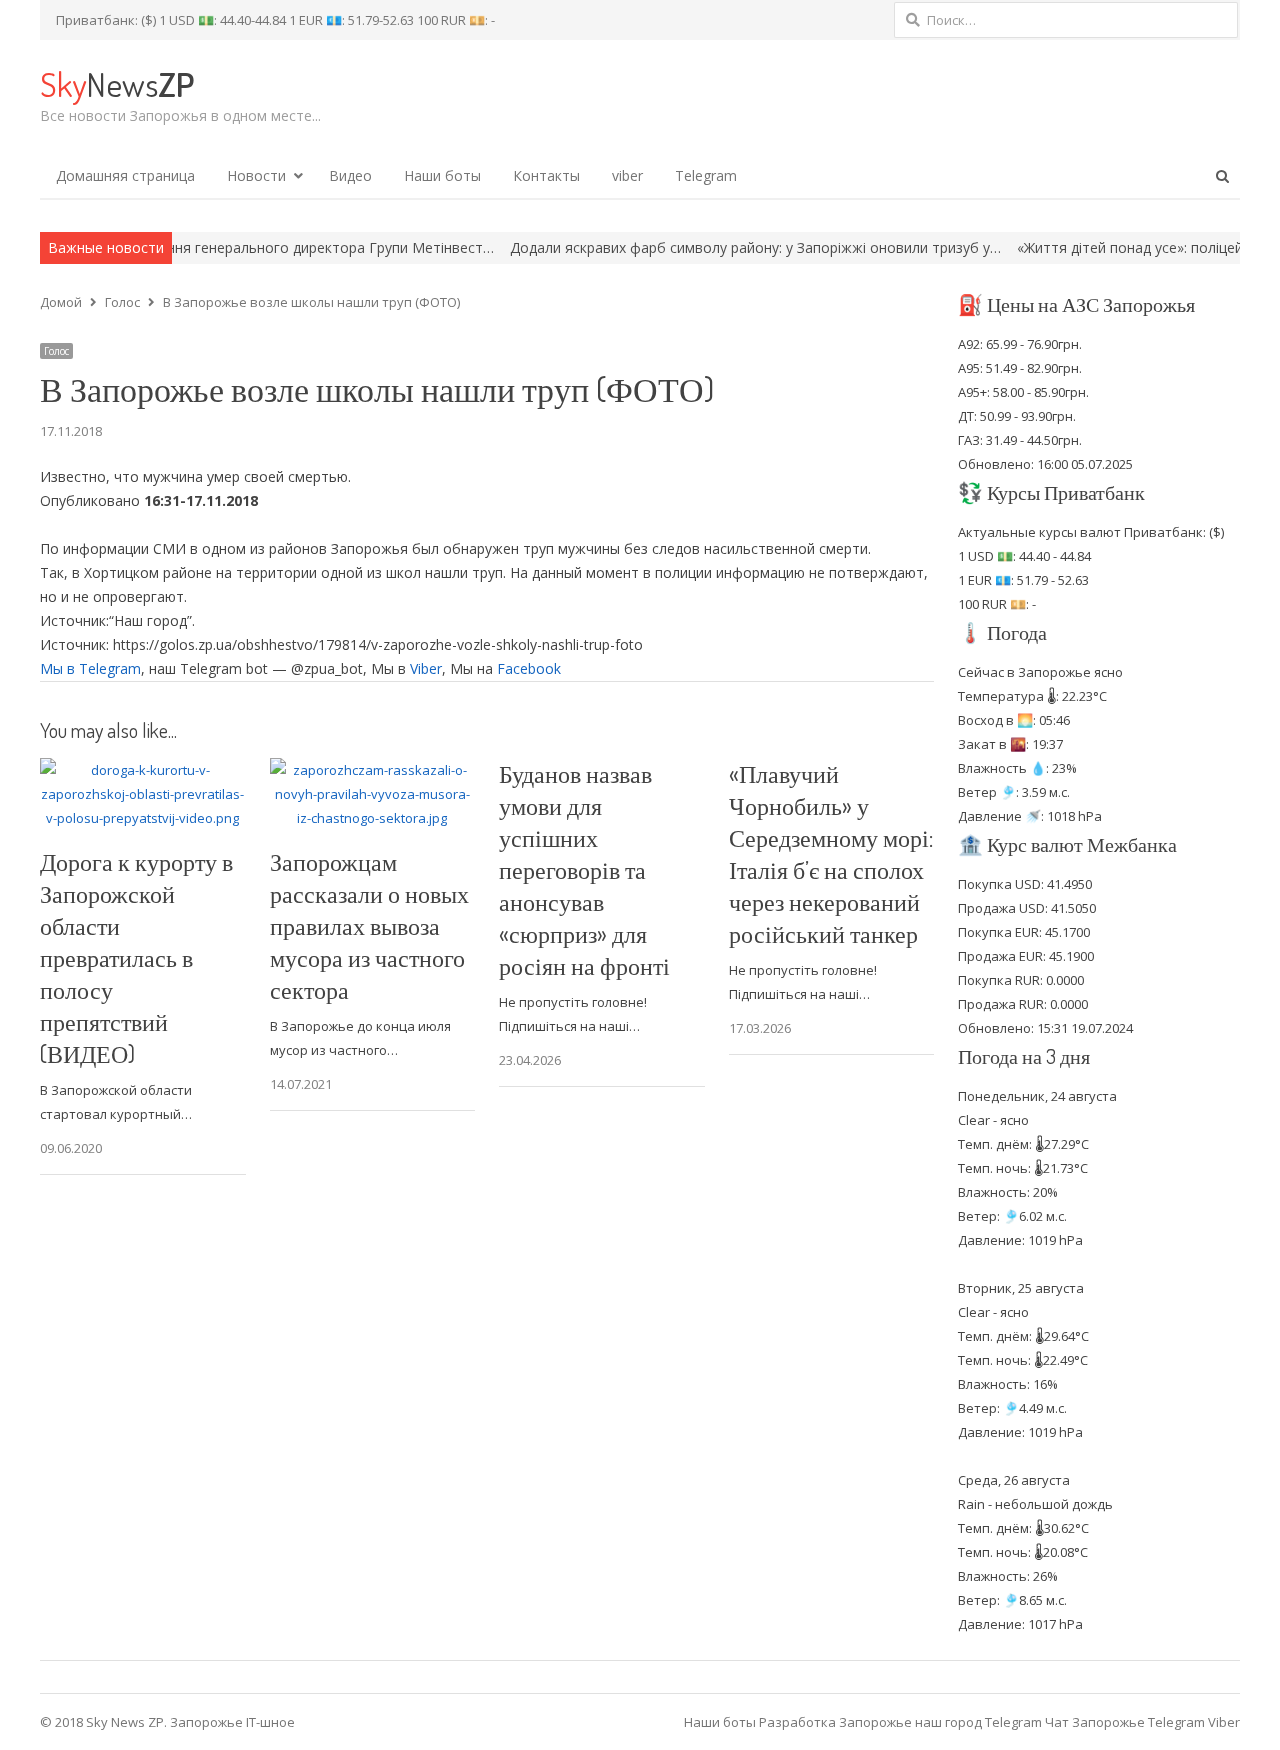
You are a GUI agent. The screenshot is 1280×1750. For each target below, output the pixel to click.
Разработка (799, 1722)
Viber (426, 668)
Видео (350, 175)
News (117, 83)
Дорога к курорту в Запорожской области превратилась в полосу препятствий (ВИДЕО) (136, 957)
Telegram (706, 175)
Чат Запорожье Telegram (1125, 1722)
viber (627, 175)
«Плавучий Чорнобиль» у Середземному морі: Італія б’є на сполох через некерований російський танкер (831, 853)
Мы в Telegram (90, 668)
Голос (56, 351)
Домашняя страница (125, 175)
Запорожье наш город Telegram (940, 1722)
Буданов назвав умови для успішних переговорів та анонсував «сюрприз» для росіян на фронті (584, 869)
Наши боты (442, 175)
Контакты (546, 175)
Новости (256, 175)
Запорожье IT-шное (232, 1722)
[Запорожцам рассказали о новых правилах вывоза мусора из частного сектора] (373, 770)
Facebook (529, 668)
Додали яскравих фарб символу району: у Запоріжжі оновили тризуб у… (700, 247)
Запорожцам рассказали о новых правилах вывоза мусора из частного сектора (369, 925)
